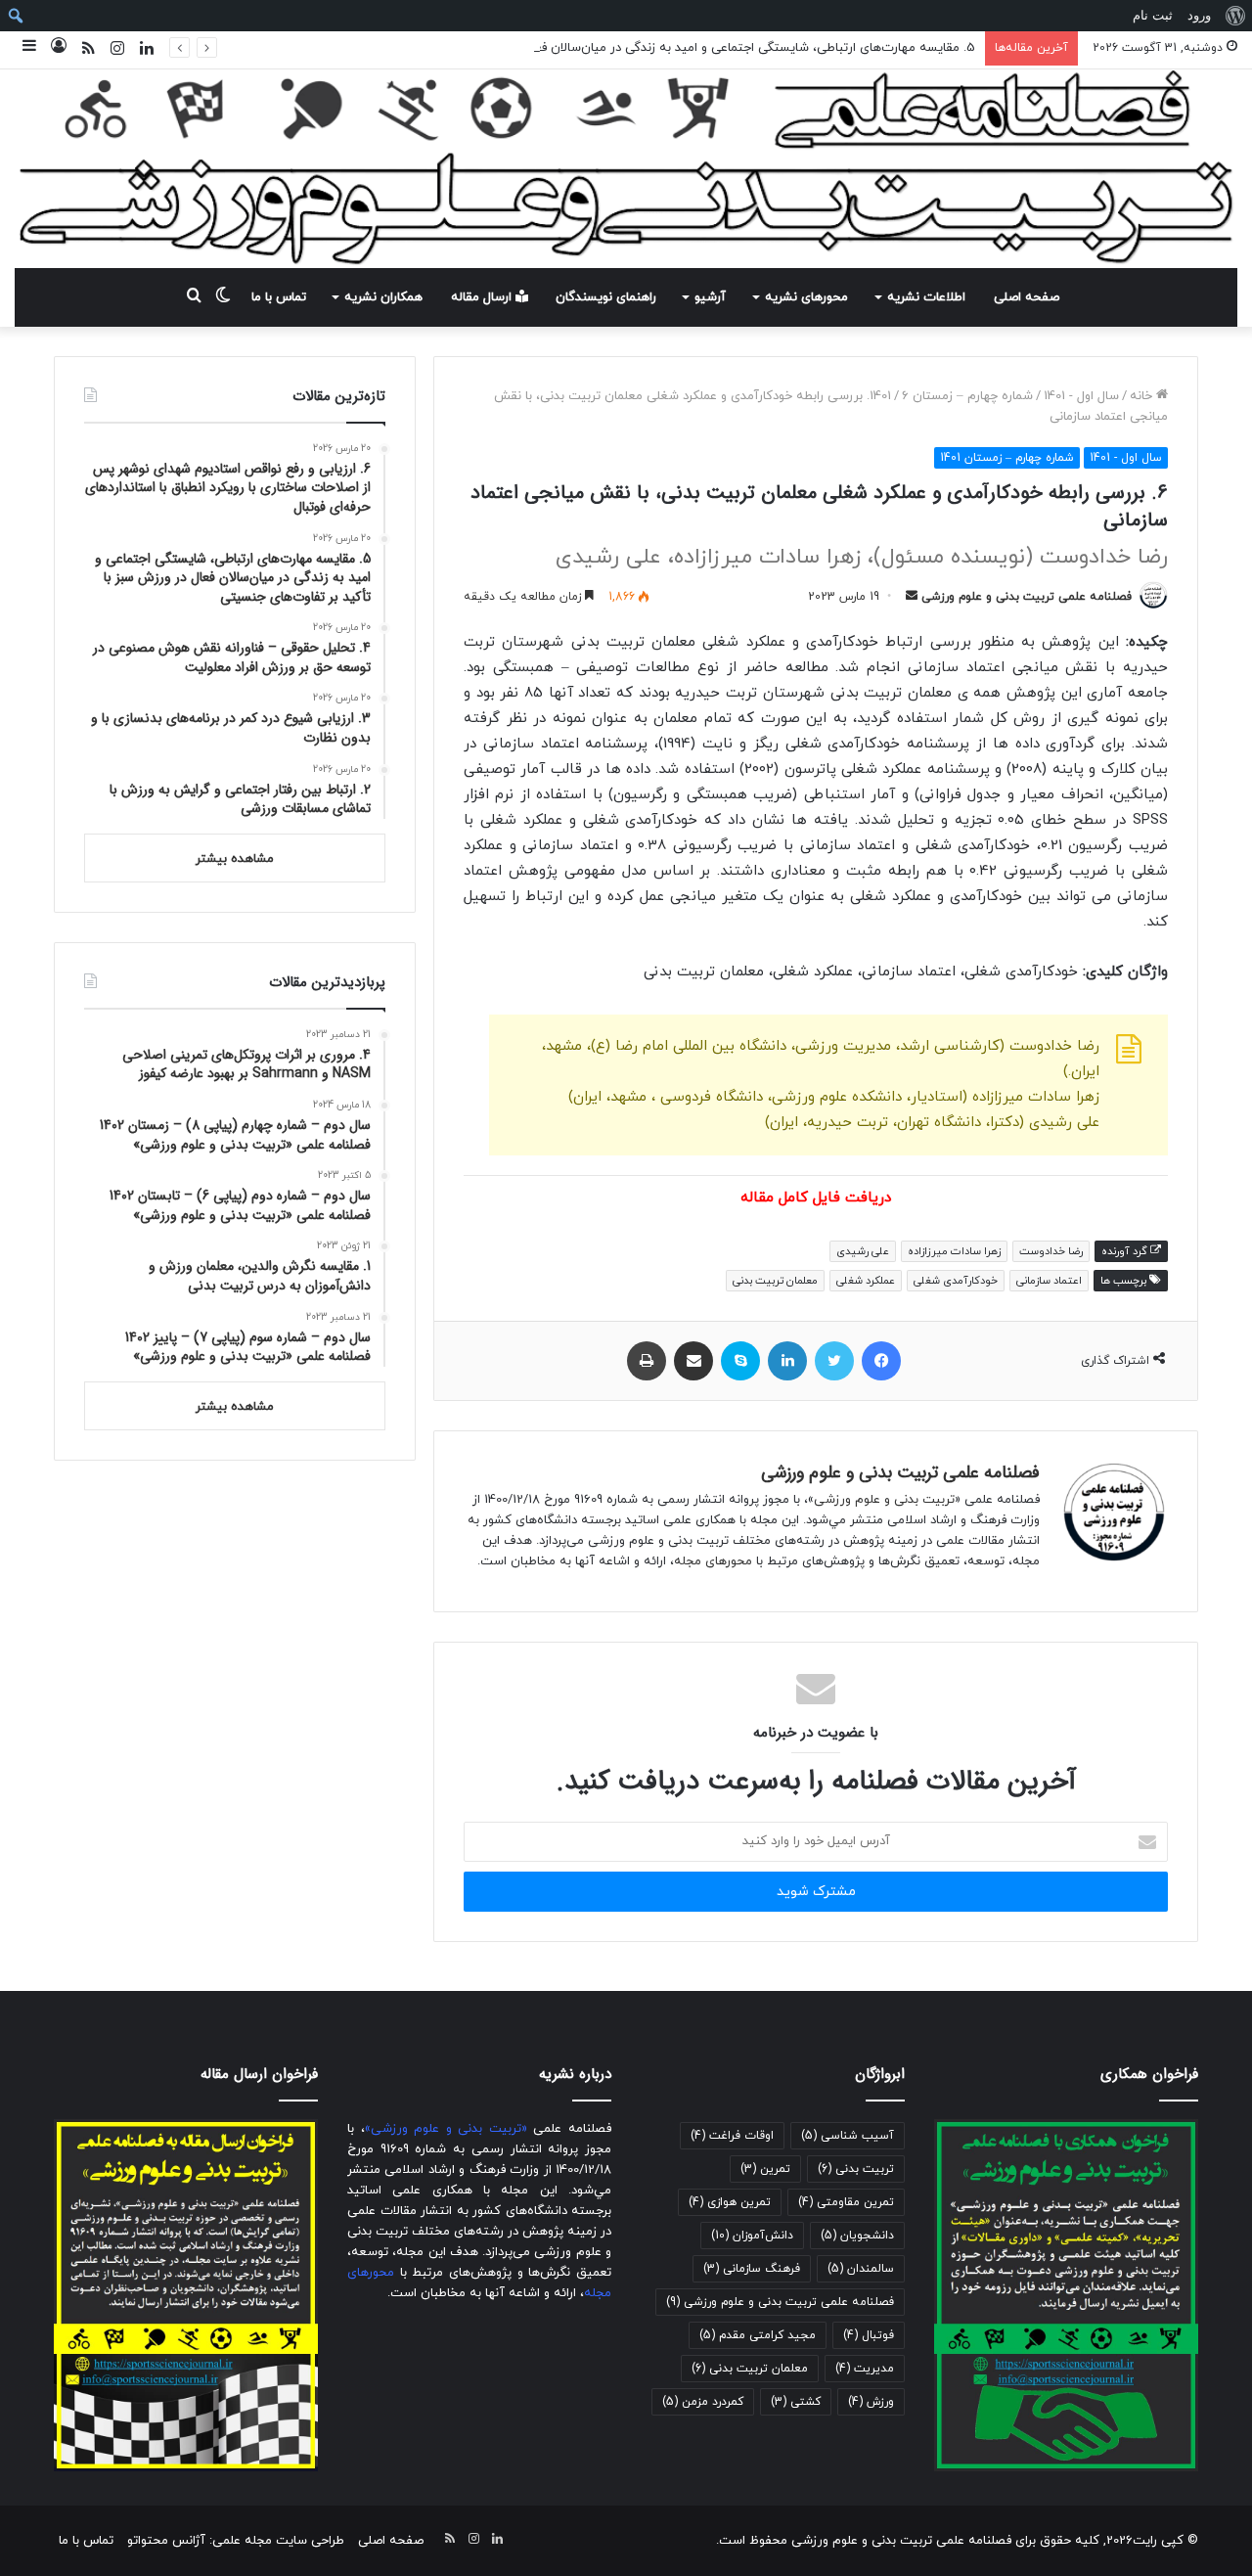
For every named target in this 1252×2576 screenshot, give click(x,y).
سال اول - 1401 (1081, 396)
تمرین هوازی (730, 2202)
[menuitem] (1235, 16)
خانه (1143, 396)
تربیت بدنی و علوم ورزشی (884, 1500)
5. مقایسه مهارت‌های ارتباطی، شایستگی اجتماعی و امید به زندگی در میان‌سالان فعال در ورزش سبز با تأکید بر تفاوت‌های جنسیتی (630, 48)
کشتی (796, 2402)
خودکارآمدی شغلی (956, 1281)
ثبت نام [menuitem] (1153, 15)
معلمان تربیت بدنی (775, 1281)
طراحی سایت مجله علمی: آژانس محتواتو (236, 2541)
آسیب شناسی (848, 2136)
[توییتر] (834, 1361)
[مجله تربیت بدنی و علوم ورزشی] (626, 169)
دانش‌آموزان (752, 2236)
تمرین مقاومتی (846, 2202)
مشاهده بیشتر (235, 859)
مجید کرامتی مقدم (758, 2335)
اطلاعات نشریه (926, 297)
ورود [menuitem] (1199, 15)
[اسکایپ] (740, 1361)
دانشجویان (857, 2236)
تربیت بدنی (856, 2169)
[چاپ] (647, 1361)
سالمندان (861, 2269)
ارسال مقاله (483, 297)
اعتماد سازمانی (1049, 1281)
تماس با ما (279, 297)
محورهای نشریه (806, 297)
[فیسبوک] (881, 1361)
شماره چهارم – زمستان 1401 (951, 396)
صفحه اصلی (1027, 297)
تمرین (765, 2169)
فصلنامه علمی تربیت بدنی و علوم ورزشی (1027, 597)
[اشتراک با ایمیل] (693, 1361)
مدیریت (865, 2369)
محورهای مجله (713, 1561)
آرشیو (710, 297)
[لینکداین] (787, 1361)
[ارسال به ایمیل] (912, 597)
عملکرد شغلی (866, 1281)
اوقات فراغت (732, 2136)
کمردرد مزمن (703, 2402)
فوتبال (869, 2335)
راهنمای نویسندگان (606, 297)
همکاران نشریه (383, 297)
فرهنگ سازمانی (752, 2269)
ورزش (871, 2402)
